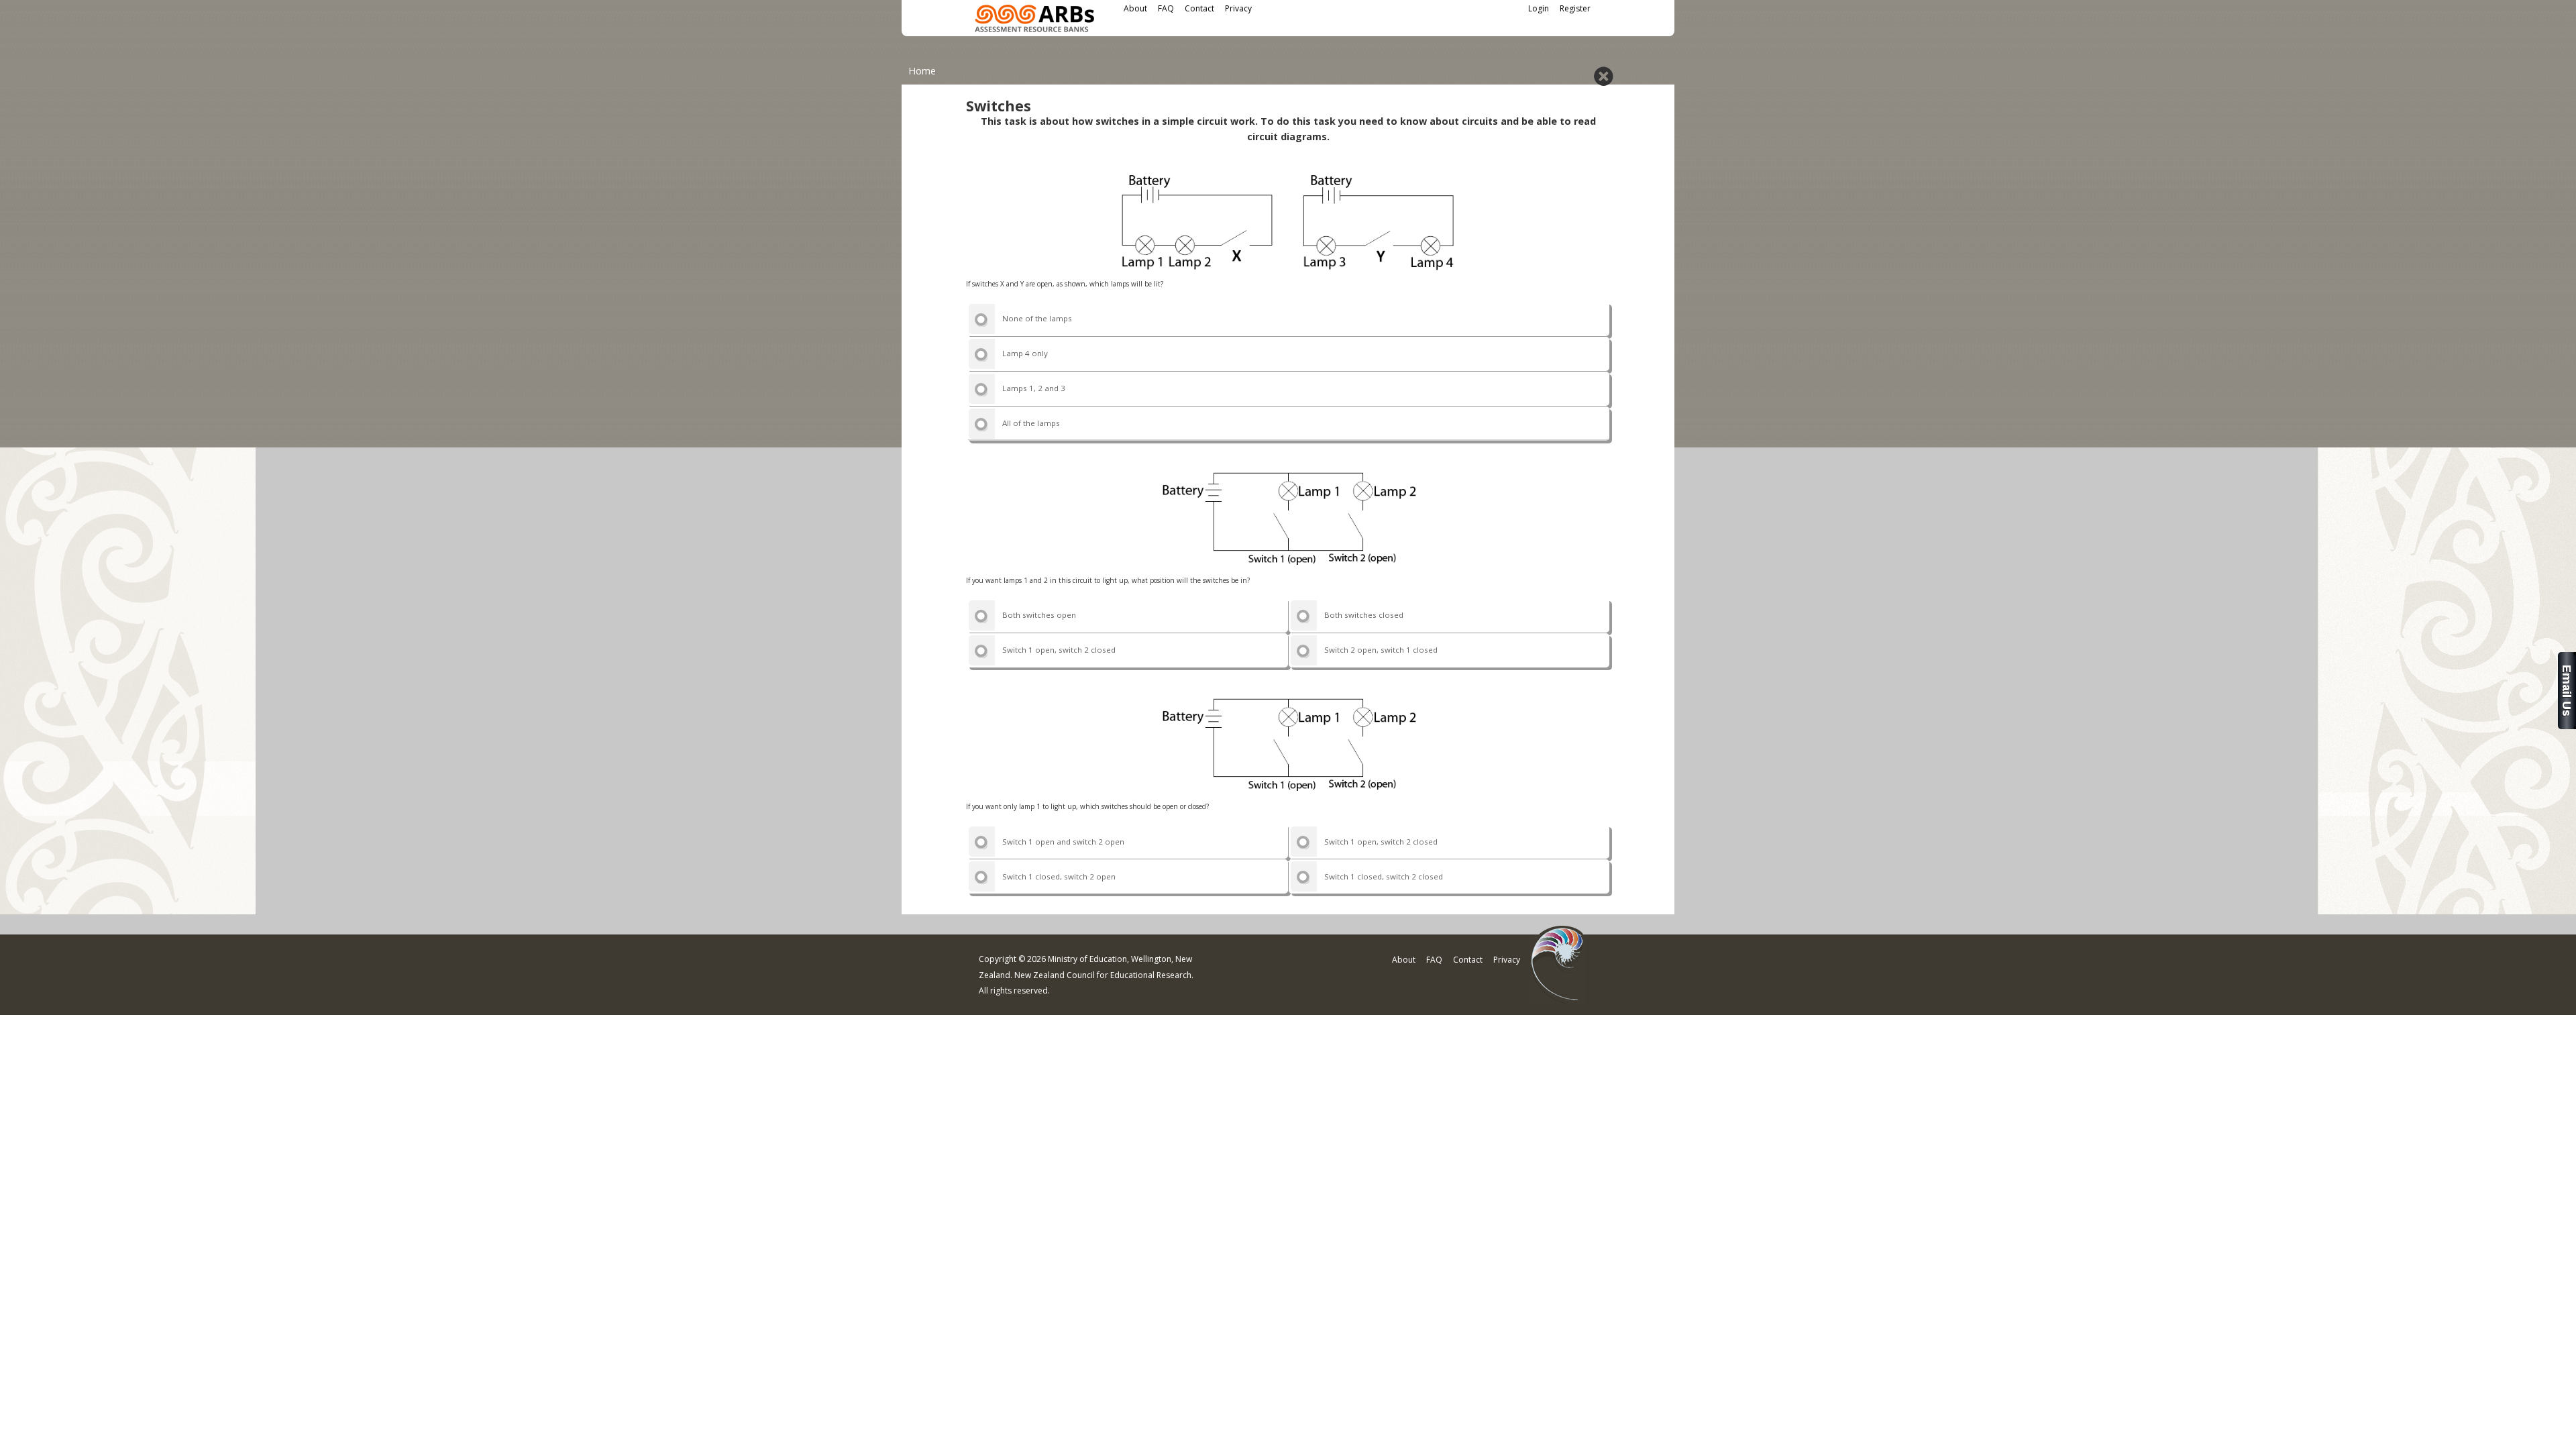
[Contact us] (2567, 726)
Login (1539, 8)
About (1135, 8)
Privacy (1238, 8)
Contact (1199, 8)
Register (1575, 8)
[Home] (1034, 20)
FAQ (1166, 8)
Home (922, 71)
